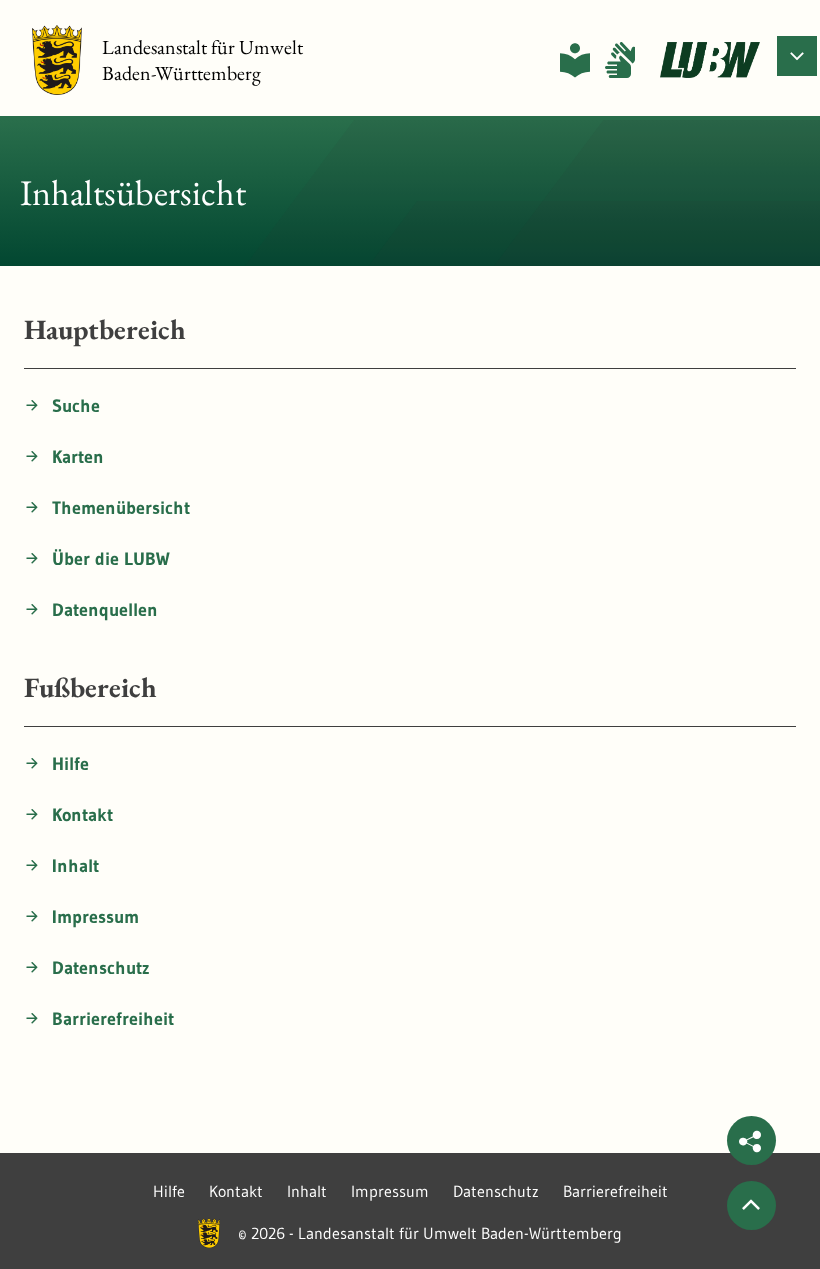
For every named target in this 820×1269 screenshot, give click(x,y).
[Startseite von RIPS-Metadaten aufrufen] (710, 60)
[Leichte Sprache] (575, 60)
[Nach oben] (751, 1205)
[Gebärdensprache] (620, 60)
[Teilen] (751, 1140)
